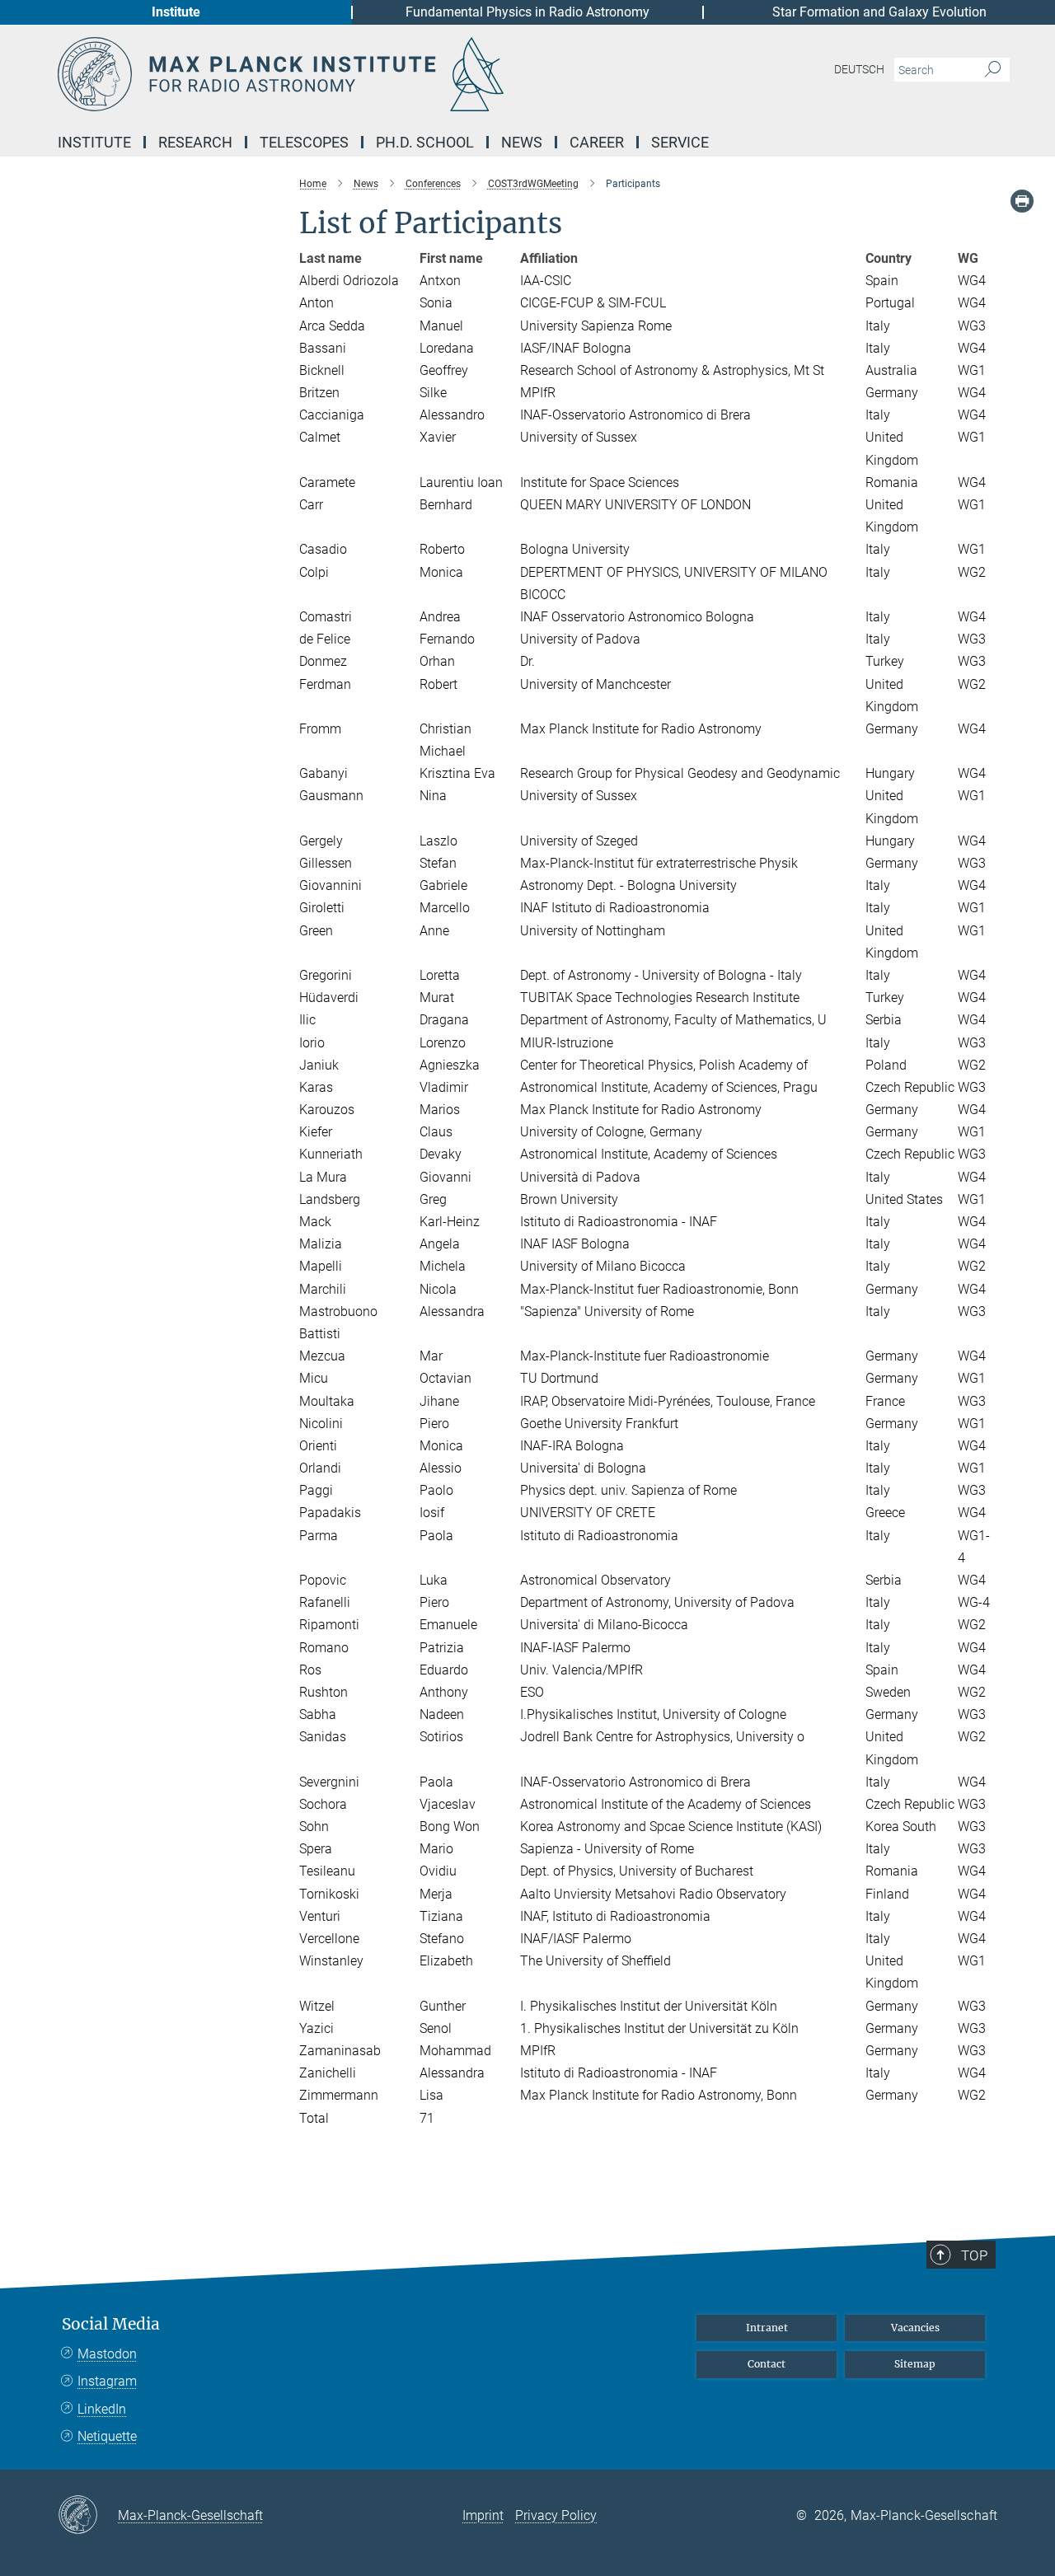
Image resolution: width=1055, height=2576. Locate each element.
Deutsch (859, 69)
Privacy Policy (556, 2515)
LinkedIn (102, 2409)
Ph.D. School (425, 142)
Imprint (483, 2515)
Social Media (111, 2324)
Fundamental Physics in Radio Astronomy (527, 12)
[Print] (1022, 201)
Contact (767, 2364)
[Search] (993, 70)
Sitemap (915, 2364)
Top (974, 2255)
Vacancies (915, 2328)
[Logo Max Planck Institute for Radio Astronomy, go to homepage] (367, 74)
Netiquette (107, 2436)
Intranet (767, 2328)
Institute (176, 12)
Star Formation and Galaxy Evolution (879, 12)
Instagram (107, 2381)
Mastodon (107, 2354)
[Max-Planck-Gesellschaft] (88, 2516)
